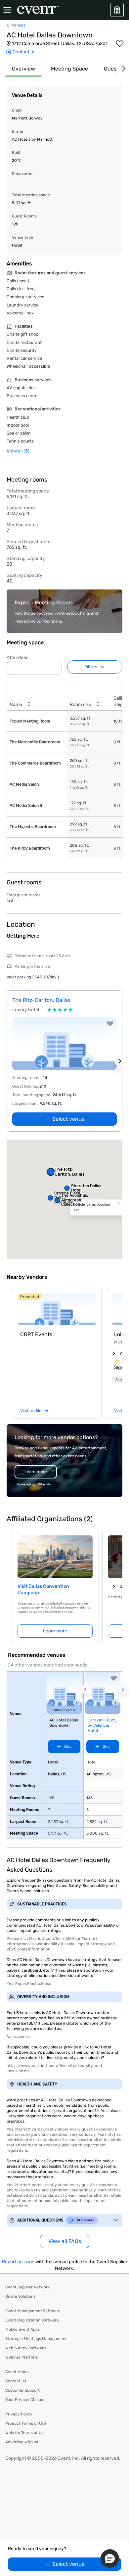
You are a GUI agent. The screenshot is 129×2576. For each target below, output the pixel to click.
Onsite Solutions (20, 2296)
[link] (57, 1309)
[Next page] (114, 1587)
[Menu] (7, 10)
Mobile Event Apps (22, 2329)
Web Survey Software (26, 2348)
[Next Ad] (120, 1061)
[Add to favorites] (120, 44)
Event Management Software (33, 2311)
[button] (55, 666)
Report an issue (18, 2262)
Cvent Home (17, 2372)
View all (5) (18, 451)
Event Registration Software (32, 2320)
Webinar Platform (22, 2357)
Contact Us (16, 2381)
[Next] (122, 69)
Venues (19, 25)
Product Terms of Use (26, 2423)
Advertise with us (22, 2442)
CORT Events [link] (36, 1334)
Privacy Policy (19, 2414)
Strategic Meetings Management (36, 2339)
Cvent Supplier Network (27, 2287)
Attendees (18, 657)
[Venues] (117, 10)
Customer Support (22, 2390)
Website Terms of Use (25, 2433)
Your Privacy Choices (25, 2400)
